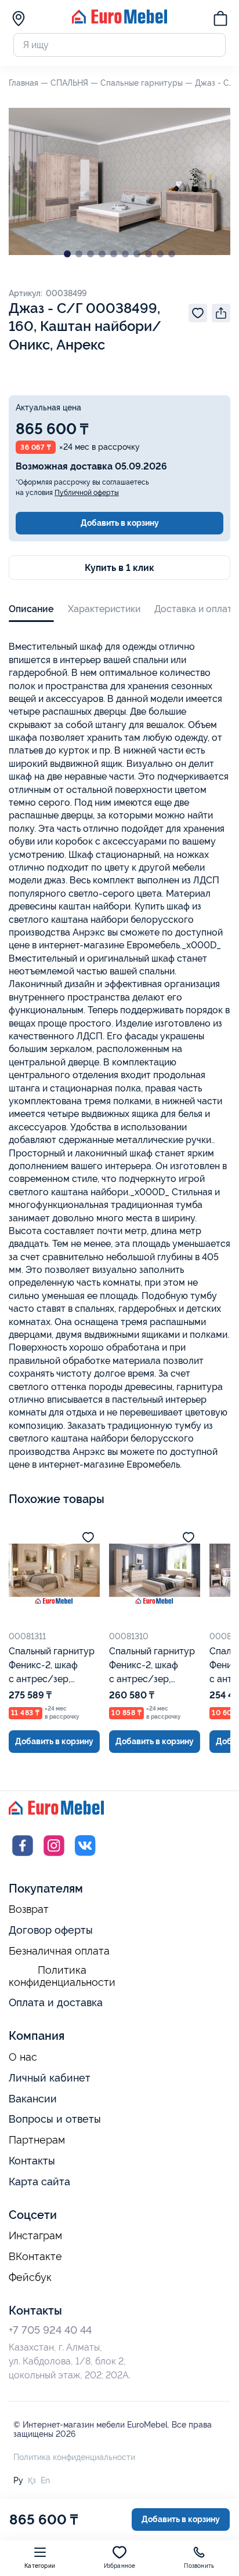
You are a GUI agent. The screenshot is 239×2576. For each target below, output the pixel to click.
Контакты (32, 2161)
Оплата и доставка (56, 2002)
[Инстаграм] (54, 1856)
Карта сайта (39, 2182)
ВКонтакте (35, 2257)
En (45, 2480)
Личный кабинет (50, 2078)
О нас (23, 2057)
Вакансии (33, 2099)
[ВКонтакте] (85, 1856)
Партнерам (37, 2140)
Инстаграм (35, 2236)
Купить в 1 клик (119, 568)
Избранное (120, 2566)
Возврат (29, 1909)
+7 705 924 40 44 (50, 2330)
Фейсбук (30, 2277)
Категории (40, 2566)
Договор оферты (51, 1930)
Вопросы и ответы (55, 2119)
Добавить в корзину (120, 523)
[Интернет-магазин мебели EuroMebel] (119, 21)
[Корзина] (220, 20)
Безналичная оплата (59, 1951)
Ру (18, 2480)
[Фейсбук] (23, 1856)
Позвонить (199, 2566)
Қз (32, 2480)
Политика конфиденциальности (62, 1976)
